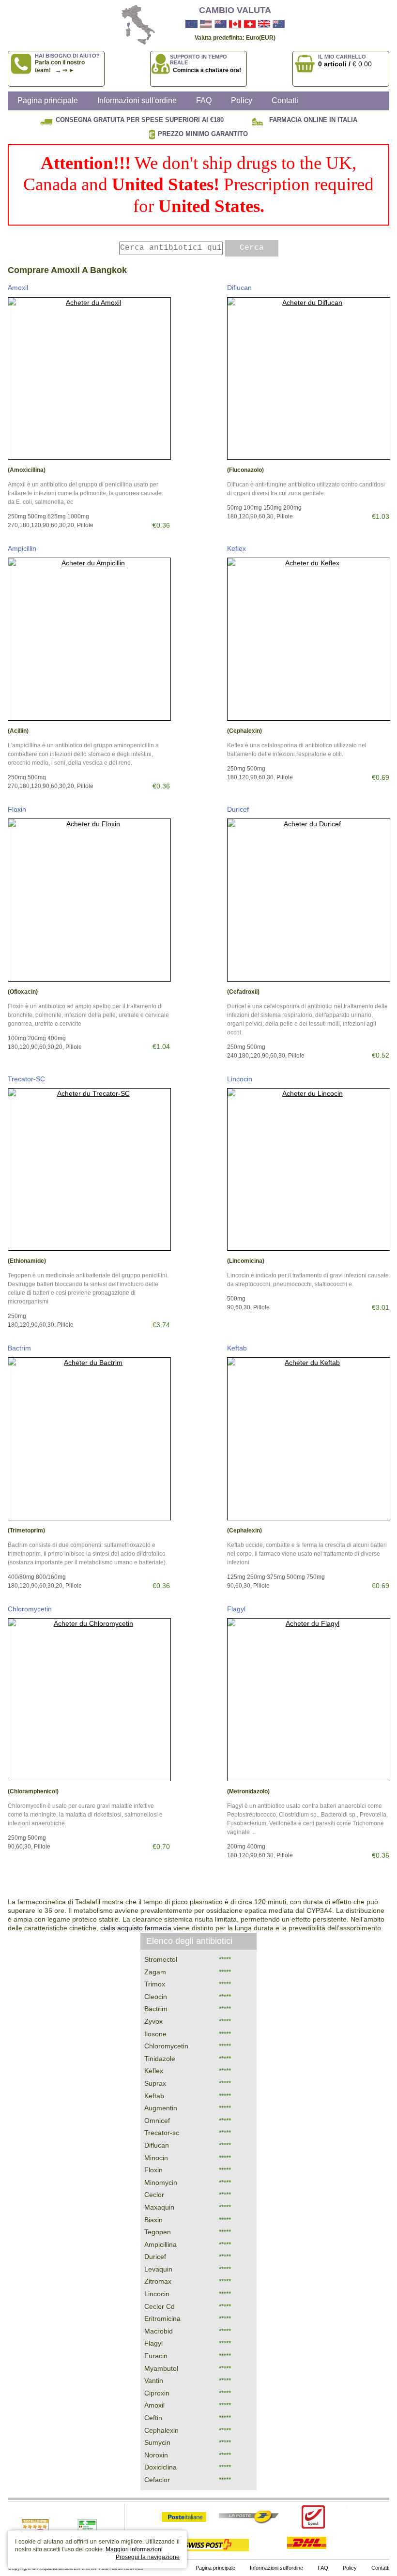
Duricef (238, 809)
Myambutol (161, 2368)
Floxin (17, 809)
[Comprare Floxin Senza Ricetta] (89, 900)
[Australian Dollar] (279, 24)
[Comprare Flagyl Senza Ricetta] (309, 1700)
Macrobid (159, 2331)
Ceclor (154, 2195)
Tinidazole (160, 2059)
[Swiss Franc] (250, 24)
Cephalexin (161, 2430)
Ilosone (155, 2034)
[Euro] (191, 24)
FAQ (204, 100)
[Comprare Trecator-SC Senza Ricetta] (89, 1170)
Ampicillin (22, 548)
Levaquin (158, 2269)
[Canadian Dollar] (235, 24)
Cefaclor (157, 2480)
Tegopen (158, 2232)
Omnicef (157, 2121)
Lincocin (240, 1079)
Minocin (156, 2158)
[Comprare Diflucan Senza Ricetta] (309, 379)
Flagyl (236, 1609)
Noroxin (156, 2455)
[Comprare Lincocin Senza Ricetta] (309, 1170)
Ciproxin (157, 2393)
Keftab (237, 1348)
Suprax (155, 2083)
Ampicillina (160, 2244)
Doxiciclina (160, 2467)
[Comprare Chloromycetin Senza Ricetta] (89, 1700)
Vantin (154, 2380)
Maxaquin (159, 2207)
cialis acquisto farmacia (136, 1928)
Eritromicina (162, 2318)
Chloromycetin (30, 1609)
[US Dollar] (206, 24)
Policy (242, 100)
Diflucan (239, 288)
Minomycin (161, 2182)
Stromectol (161, 1959)
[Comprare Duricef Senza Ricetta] (309, 900)
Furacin (156, 2356)
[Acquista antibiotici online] (134, 25)
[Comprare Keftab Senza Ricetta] (309, 1439)
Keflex (237, 548)
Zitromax (158, 2281)
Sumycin (157, 2442)
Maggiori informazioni (134, 2549)
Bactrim (19, 1348)
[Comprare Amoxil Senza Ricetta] (89, 379)
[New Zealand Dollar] (221, 24)
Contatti (285, 100)
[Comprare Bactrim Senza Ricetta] (89, 1439)
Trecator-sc (162, 2133)
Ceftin (153, 2418)
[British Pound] (264, 24)
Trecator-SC (26, 1079)
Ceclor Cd (160, 2306)
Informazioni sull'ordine (137, 100)
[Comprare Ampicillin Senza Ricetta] (89, 639)
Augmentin (161, 2108)
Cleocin (156, 1997)
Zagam (155, 1972)
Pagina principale (48, 100)
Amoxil (18, 288)
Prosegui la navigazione (148, 2557)
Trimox (155, 1984)
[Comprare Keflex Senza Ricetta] (309, 639)
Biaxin (153, 2220)
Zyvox (153, 2021)
